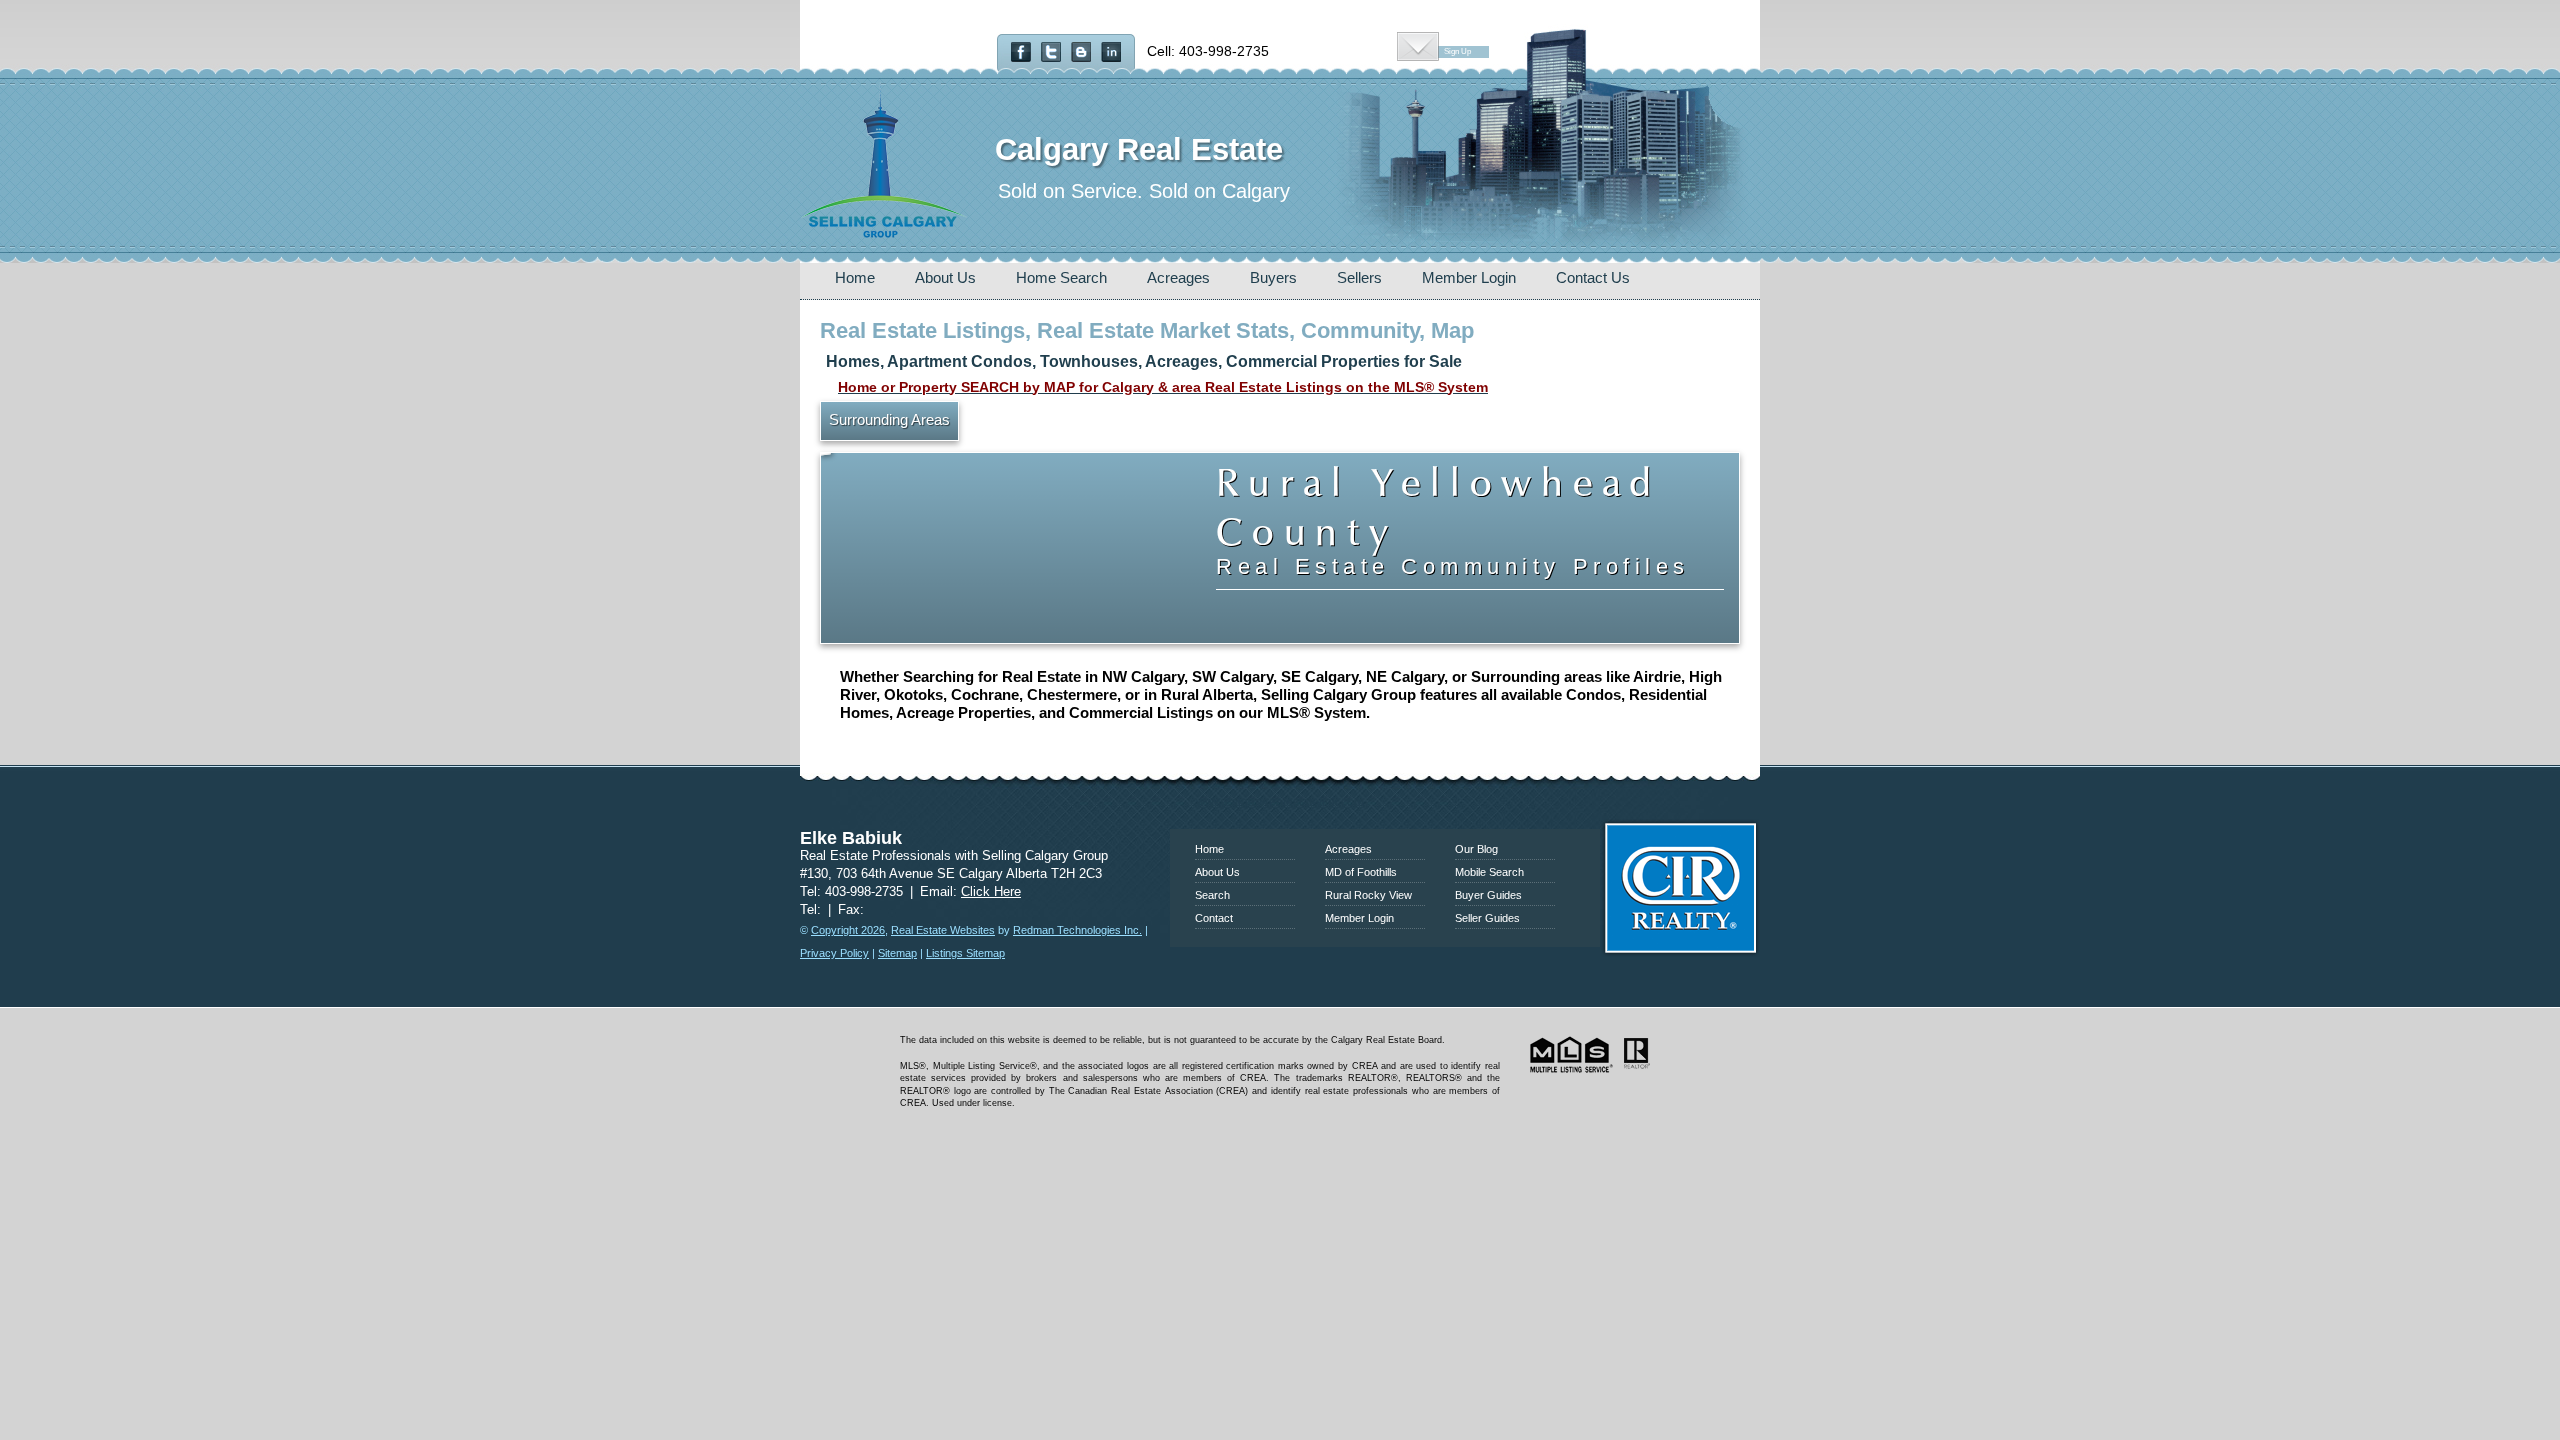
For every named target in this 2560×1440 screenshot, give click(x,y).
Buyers (1273, 277)
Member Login (1469, 277)
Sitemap (897, 953)
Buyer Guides (1488, 895)
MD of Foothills (1361, 872)
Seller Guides (1487, 918)
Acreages (1178, 277)
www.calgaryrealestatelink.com (1280, 802)
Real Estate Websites (943, 930)
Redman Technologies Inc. (1077, 930)
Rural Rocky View (1368, 895)
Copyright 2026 (848, 930)
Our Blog (1476, 849)
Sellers (1359, 277)
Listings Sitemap (965, 953)
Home (855, 277)
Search (1212, 895)
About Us (945, 277)
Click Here (991, 891)
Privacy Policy (834, 953)
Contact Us (1593, 277)
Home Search (1061, 277)
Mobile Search (1489, 872)
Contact (1214, 918)
